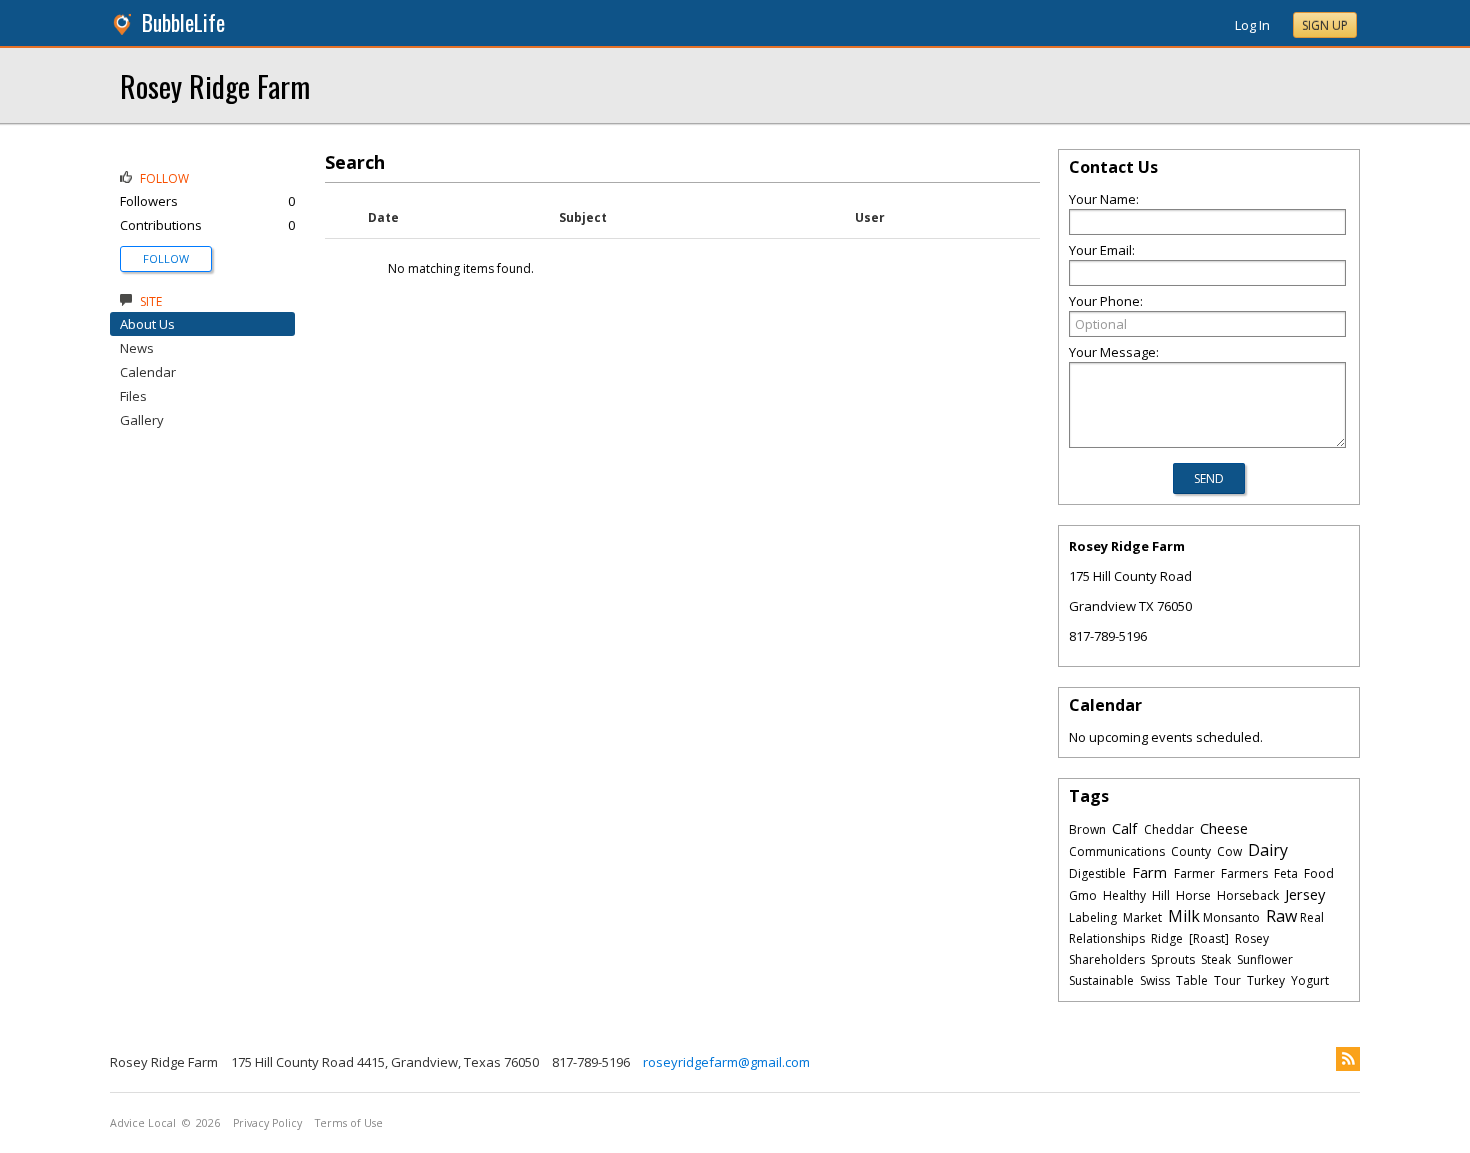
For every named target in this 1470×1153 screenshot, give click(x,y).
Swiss (1155, 980)
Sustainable (1101, 980)
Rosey (1252, 938)
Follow (166, 258)
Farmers (1244, 873)
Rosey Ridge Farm (215, 85)
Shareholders (1107, 959)
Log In (1252, 25)
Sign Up (1325, 25)
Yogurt (1310, 980)
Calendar (148, 372)
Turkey (1266, 980)
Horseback (1248, 895)
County (1191, 851)
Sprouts (1173, 959)
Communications (1117, 851)
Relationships (1107, 938)
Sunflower (1265, 959)
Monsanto (1231, 917)
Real (1312, 917)
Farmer (1194, 873)
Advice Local (143, 1123)
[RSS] (1348, 1059)
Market (1142, 917)
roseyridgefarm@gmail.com (726, 1062)
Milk (1184, 916)
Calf (1124, 828)
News (137, 348)
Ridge (1167, 938)
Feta (1286, 873)
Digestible (1097, 873)
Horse (1193, 895)
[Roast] (1209, 938)
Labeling (1093, 917)
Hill (1161, 895)
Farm (1149, 872)
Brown (1087, 829)
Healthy (1124, 895)
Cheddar (1169, 829)
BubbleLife (183, 22)
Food (1319, 873)
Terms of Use (349, 1123)
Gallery (142, 420)
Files (133, 396)
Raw (1281, 916)
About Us (147, 324)
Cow (1229, 851)
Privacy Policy (267, 1123)
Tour (1227, 980)
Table (1192, 980)
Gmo (1083, 895)
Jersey (1305, 894)
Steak (1216, 959)
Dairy (1268, 850)
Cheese (1224, 828)
